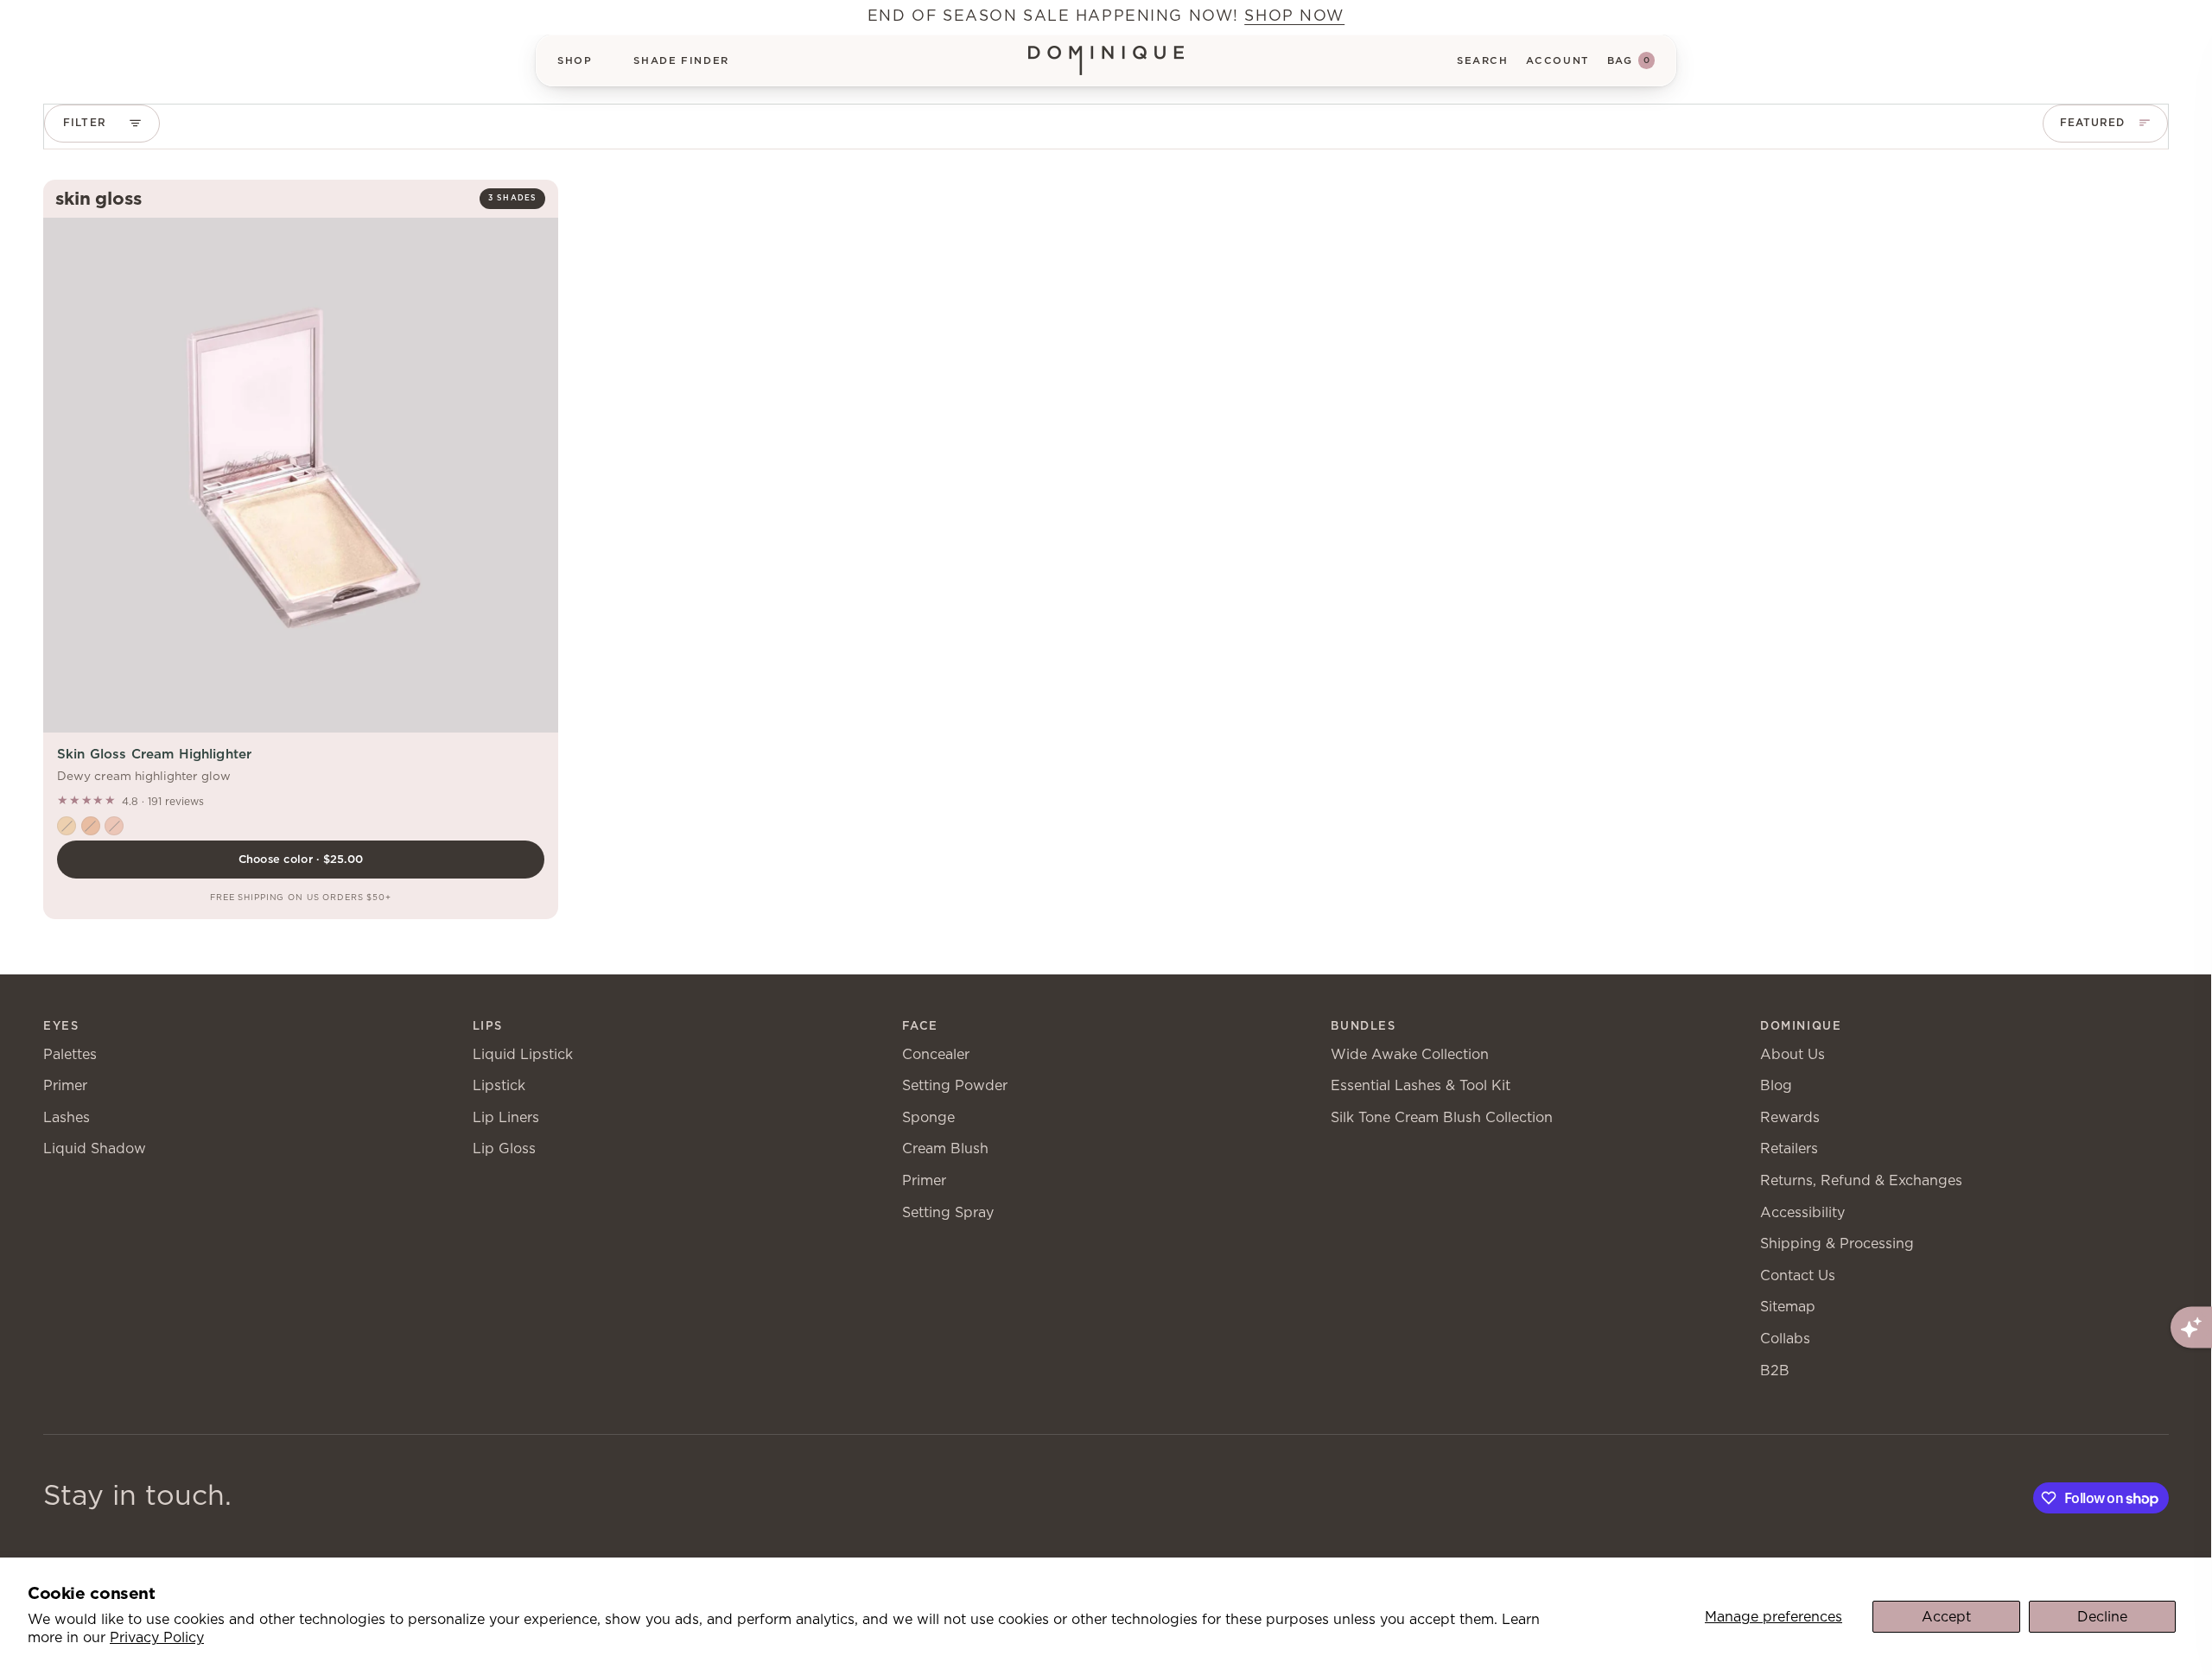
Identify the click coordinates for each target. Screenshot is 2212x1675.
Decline (2102, 1617)
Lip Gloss (504, 1148)
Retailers (1789, 1148)
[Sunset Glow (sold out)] (91, 826)
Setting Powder (955, 1085)
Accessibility (1802, 1212)
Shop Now (1294, 15)
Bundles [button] (1363, 1026)
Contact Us (1798, 1275)
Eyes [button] (61, 1026)
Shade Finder (681, 60)
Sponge (928, 1117)
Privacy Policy (157, 1637)
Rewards (1790, 1117)
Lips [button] (488, 1026)
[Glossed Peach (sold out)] (114, 826)
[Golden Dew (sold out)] (67, 826)
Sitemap (1788, 1307)
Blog (1776, 1085)
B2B (1775, 1370)
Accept (1946, 1617)
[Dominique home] (1106, 60)
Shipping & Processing (1837, 1244)
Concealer (936, 1054)
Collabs (1785, 1339)
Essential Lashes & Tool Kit (1421, 1085)
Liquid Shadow (95, 1148)
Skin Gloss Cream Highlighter (154, 754)
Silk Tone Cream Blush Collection (1442, 1117)
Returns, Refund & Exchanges (1861, 1180)
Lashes (67, 1117)
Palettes (70, 1054)
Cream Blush (945, 1148)
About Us (1792, 1054)
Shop (575, 60)
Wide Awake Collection (1410, 1054)
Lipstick (499, 1085)
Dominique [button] (1801, 1026)
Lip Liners (506, 1117)
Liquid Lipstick (523, 1054)
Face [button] (920, 1026)
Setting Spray (948, 1212)
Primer (65, 1085)
